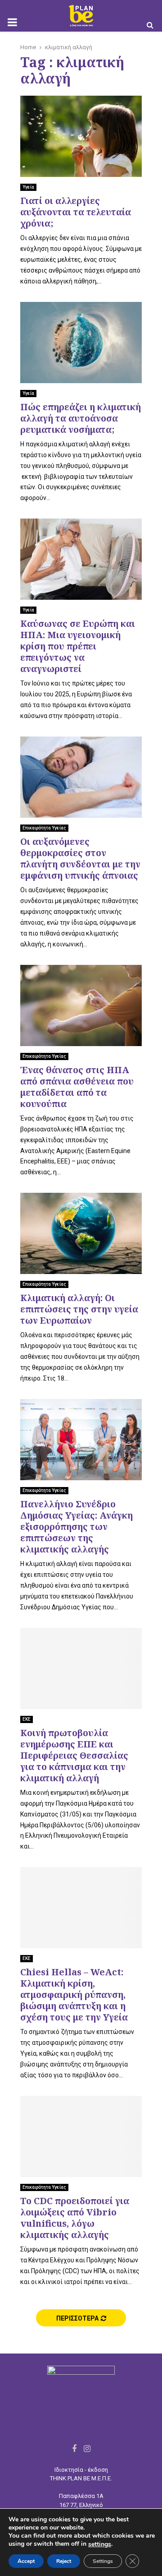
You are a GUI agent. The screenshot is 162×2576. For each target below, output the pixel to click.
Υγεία (28, 187)
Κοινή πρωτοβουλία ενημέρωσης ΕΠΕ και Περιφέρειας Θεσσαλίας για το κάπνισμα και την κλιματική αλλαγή (74, 1755)
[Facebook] (74, 2449)
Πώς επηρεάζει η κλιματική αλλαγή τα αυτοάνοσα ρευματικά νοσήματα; (81, 418)
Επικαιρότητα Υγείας (44, 828)
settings (100, 2544)
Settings (103, 2561)
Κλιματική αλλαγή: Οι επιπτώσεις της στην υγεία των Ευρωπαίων (79, 1309)
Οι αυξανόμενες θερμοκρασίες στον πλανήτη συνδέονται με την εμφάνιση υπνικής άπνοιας (80, 858)
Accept (26, 2561)
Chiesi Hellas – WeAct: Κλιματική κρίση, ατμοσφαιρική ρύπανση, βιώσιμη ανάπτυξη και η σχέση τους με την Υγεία (74, 1995)
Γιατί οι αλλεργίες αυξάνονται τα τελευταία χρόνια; (76, 212)
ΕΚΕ (27, 1719)
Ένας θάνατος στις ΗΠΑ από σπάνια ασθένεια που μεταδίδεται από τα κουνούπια (77, 1087)
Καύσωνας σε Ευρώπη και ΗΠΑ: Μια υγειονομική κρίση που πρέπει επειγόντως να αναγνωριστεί (78, 646)
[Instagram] (87, 2449)
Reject (64, 2561)
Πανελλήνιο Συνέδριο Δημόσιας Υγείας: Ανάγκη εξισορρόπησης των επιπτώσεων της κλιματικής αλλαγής (76, 1527)
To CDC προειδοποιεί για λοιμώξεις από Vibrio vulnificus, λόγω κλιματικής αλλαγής (75, 2218)
